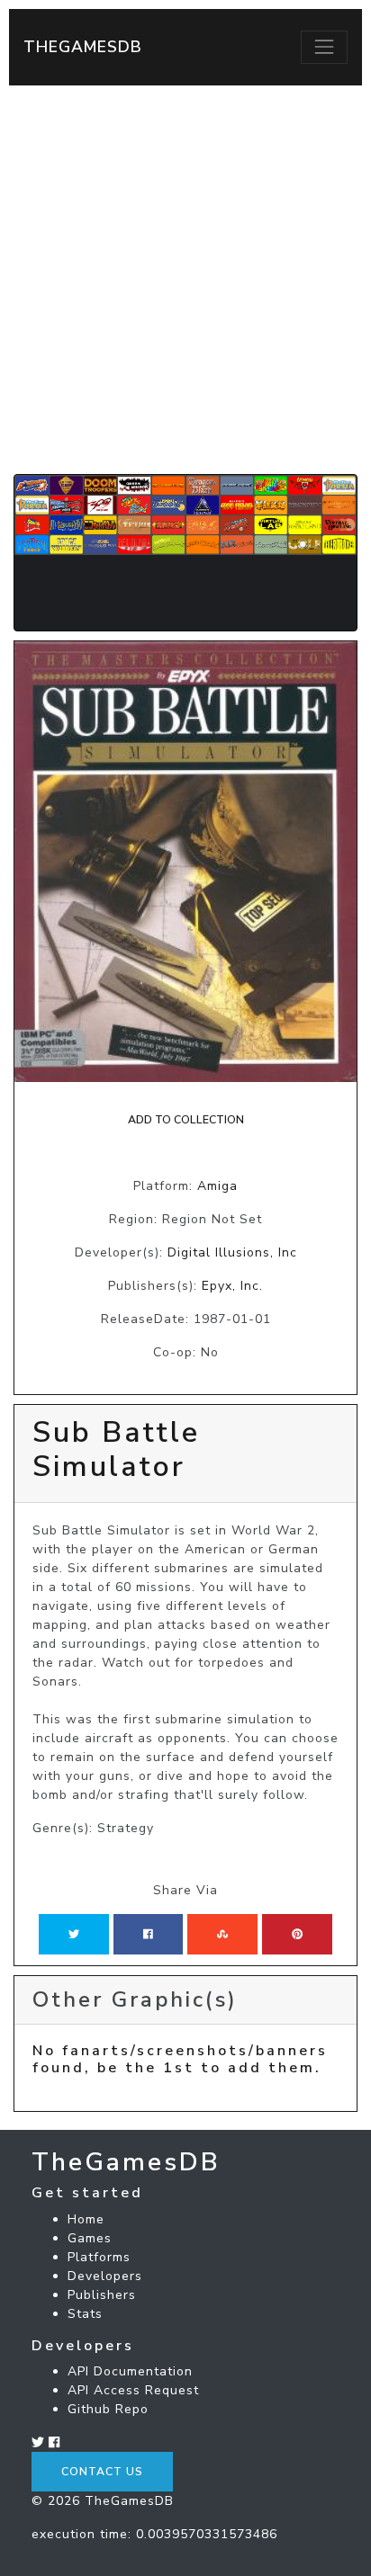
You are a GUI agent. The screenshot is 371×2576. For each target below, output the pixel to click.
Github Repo (108, 2409)
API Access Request (133, 2390)
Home (86, 2219)
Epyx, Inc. (232, 1286)
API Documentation (130, 2371)
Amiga (217, 1186)
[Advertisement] (185, 280)
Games (90, 2238)
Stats (85, 2314)
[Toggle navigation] (324, 47)
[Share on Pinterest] (297, 1934)
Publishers (102, 2295)
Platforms (99, 2257)
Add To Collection (186, 1120)
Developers (105, 2276)
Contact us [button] (102, 2472)
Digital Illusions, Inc (232, 1252)
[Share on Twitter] (74, 1934)
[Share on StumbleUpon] (222, 1934)
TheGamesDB (83, 47)
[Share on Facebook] (148, 1934)
